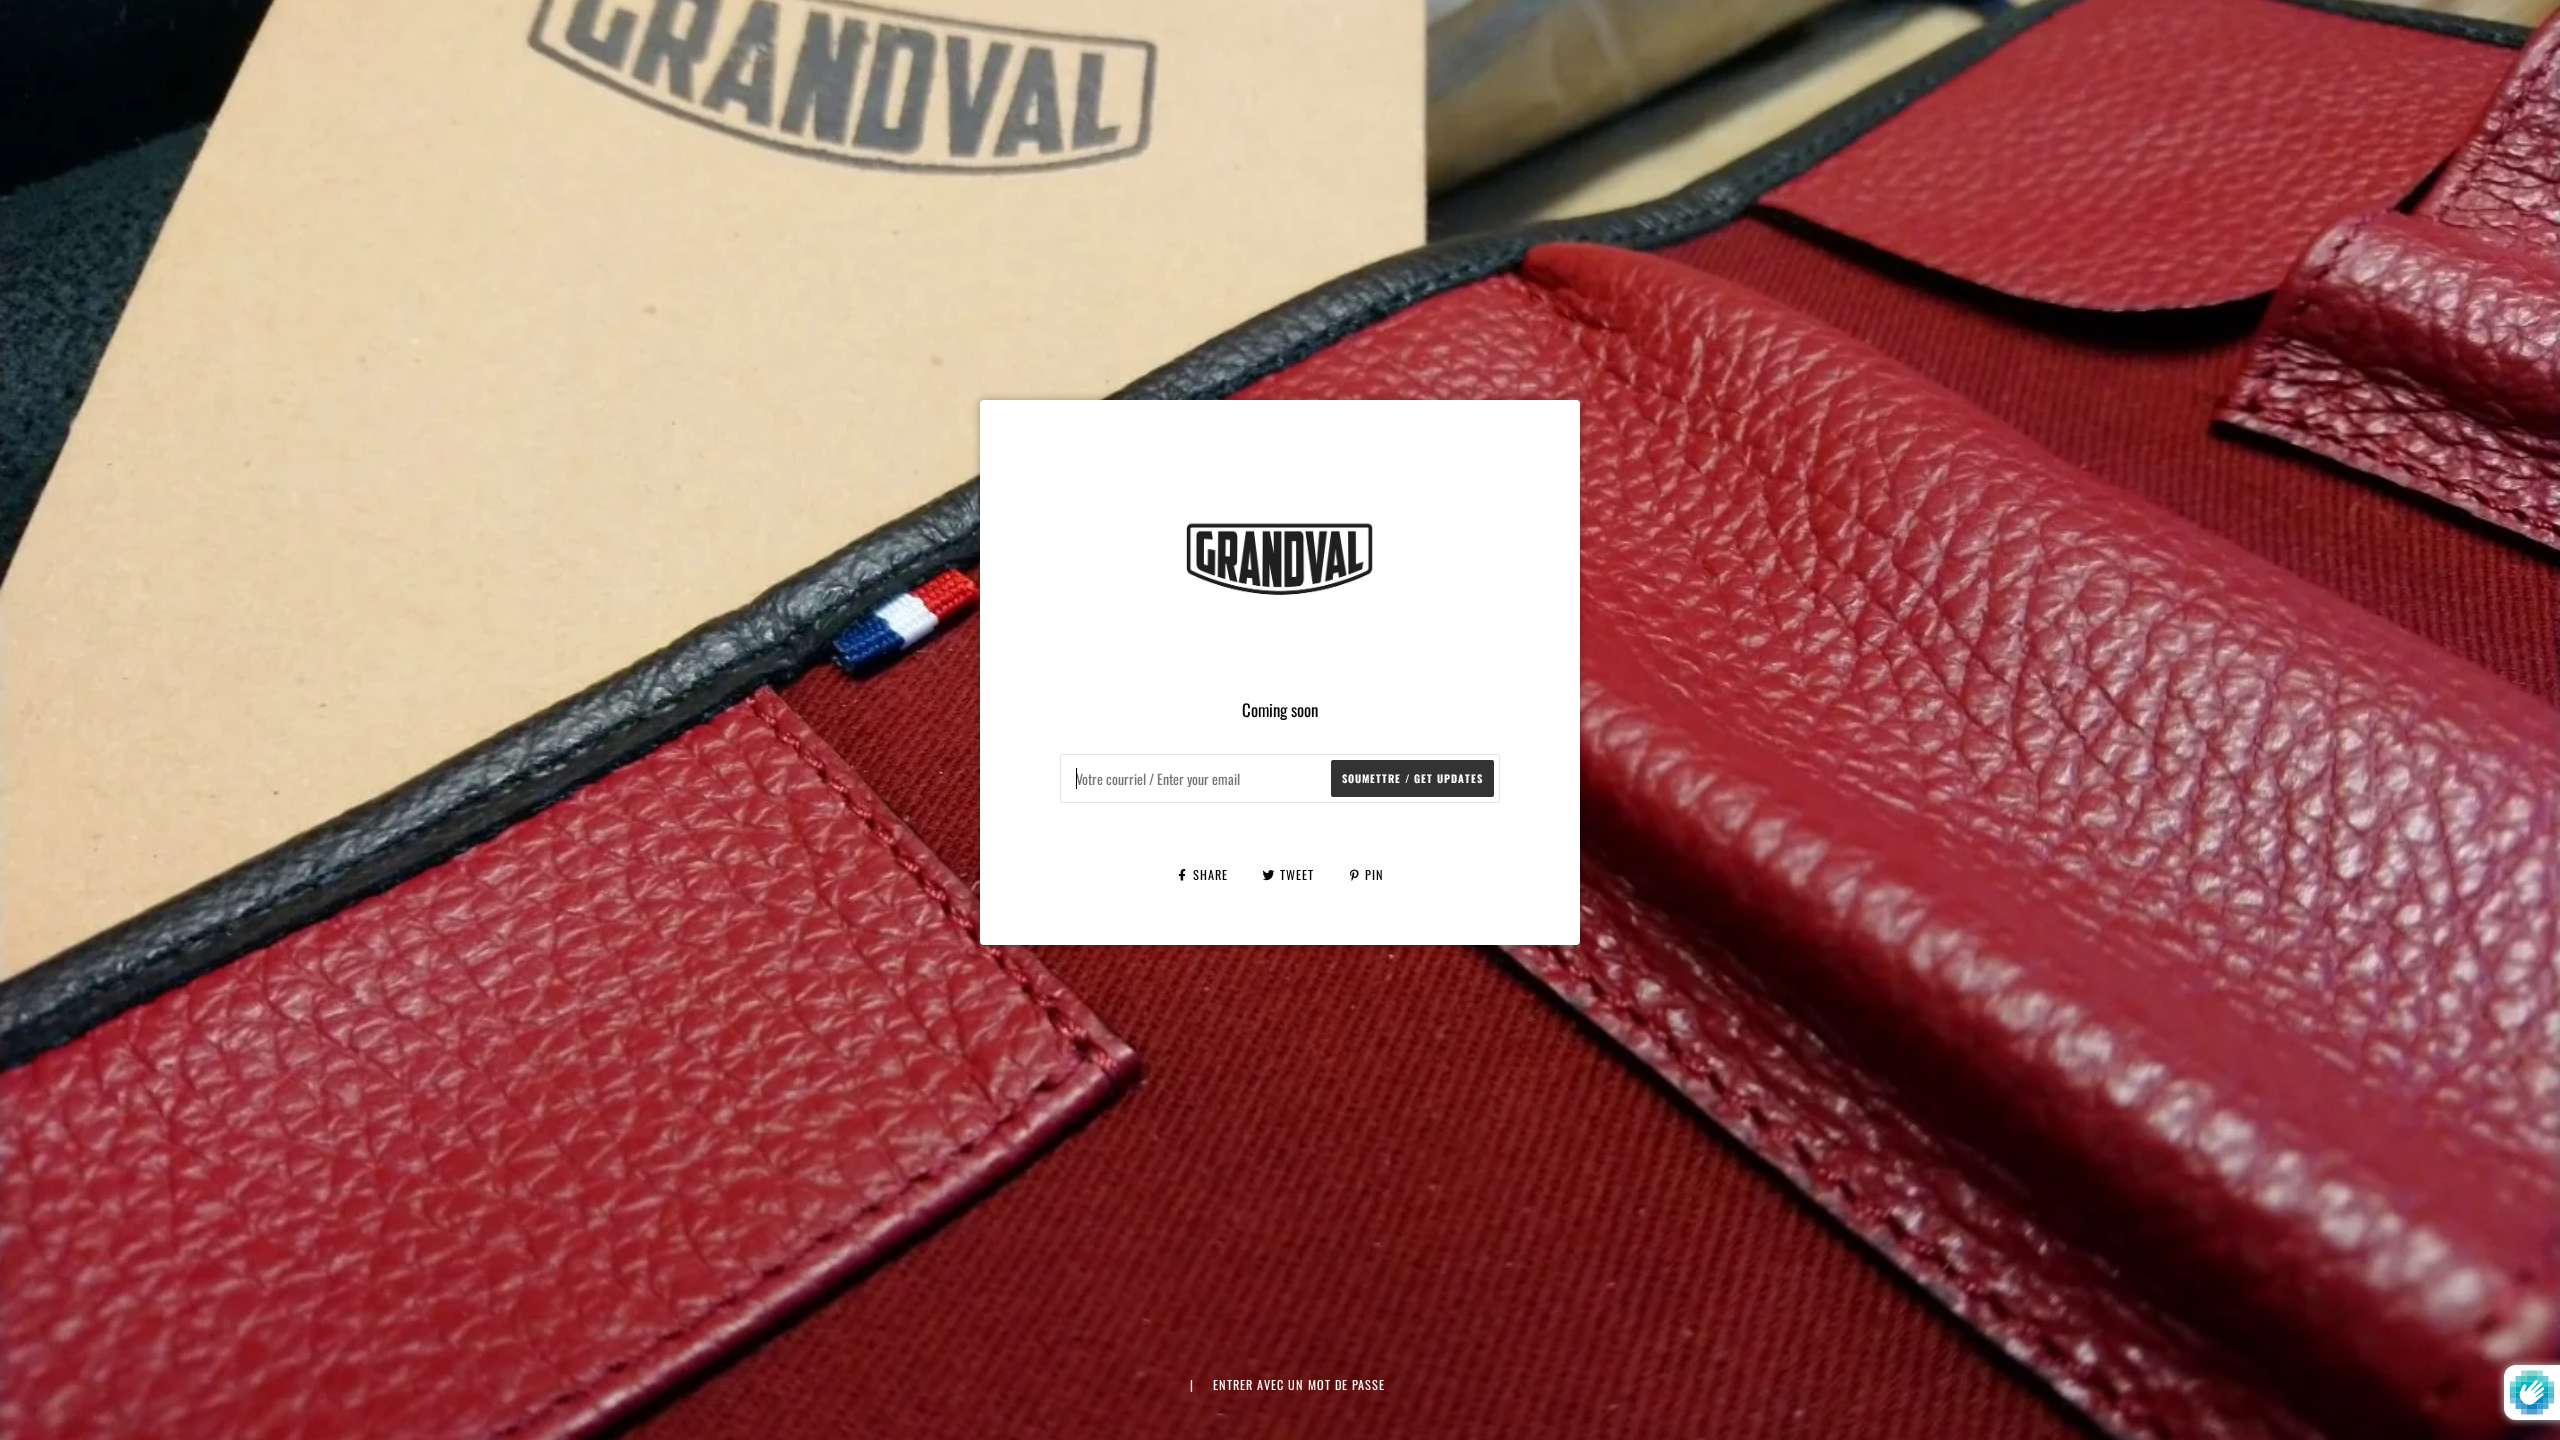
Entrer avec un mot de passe (1299, 1384)
